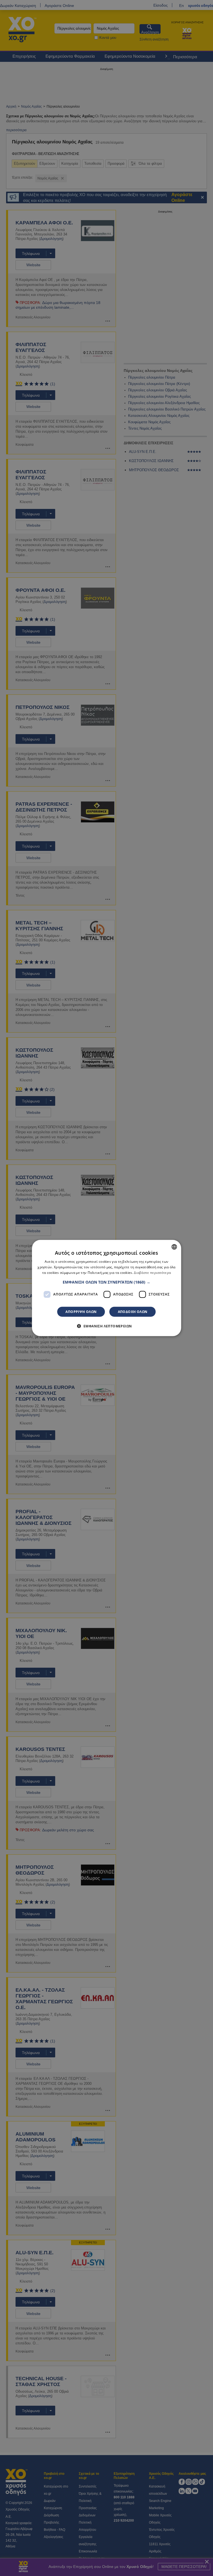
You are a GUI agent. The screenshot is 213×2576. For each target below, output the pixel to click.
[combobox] (174, 1247)
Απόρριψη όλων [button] (81, 1311)
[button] (106, 1282)
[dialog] (106, 1288)
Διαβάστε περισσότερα (152, 1273)
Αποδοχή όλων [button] (133, 1311)
